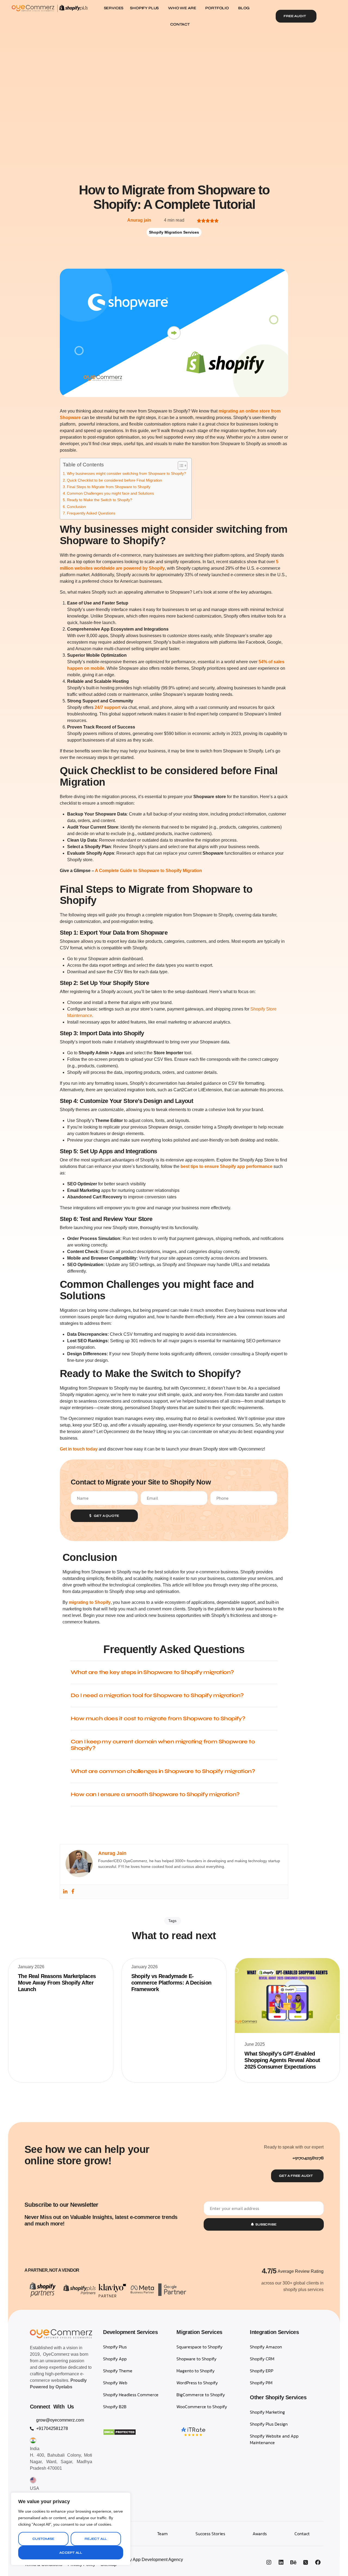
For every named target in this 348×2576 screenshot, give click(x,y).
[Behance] (293, 2562)
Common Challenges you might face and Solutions (110, 493)
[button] (174, 1673)
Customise (43, 2539)
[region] (71, 2529)
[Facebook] (73, 1892)
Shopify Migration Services (174, 232)
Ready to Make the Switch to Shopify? (100, 500)
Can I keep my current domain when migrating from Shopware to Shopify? (163, 1745)
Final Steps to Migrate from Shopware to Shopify (109, 487)
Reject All (96, 2539)
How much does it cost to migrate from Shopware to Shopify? (158, 1718)
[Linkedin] (65, 1892)
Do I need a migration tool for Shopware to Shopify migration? (157, 1695)
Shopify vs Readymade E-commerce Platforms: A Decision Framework (171, 1983)
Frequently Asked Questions (91, 513)
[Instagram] (269, 2562)
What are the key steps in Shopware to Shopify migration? (152, 1672)
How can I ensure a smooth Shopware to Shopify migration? (155, 1794)
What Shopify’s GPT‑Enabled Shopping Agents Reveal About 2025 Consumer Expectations (282, 2060)
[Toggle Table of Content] (180, 466)
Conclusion (76, 507)
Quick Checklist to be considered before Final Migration (114, 480)
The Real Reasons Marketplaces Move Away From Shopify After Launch (57, 1983)
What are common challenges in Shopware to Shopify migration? (163, 1771)
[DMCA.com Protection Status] (119, 2434)
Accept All (71, 2553)
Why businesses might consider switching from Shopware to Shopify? (126, 473)
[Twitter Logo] (306, 2562)
